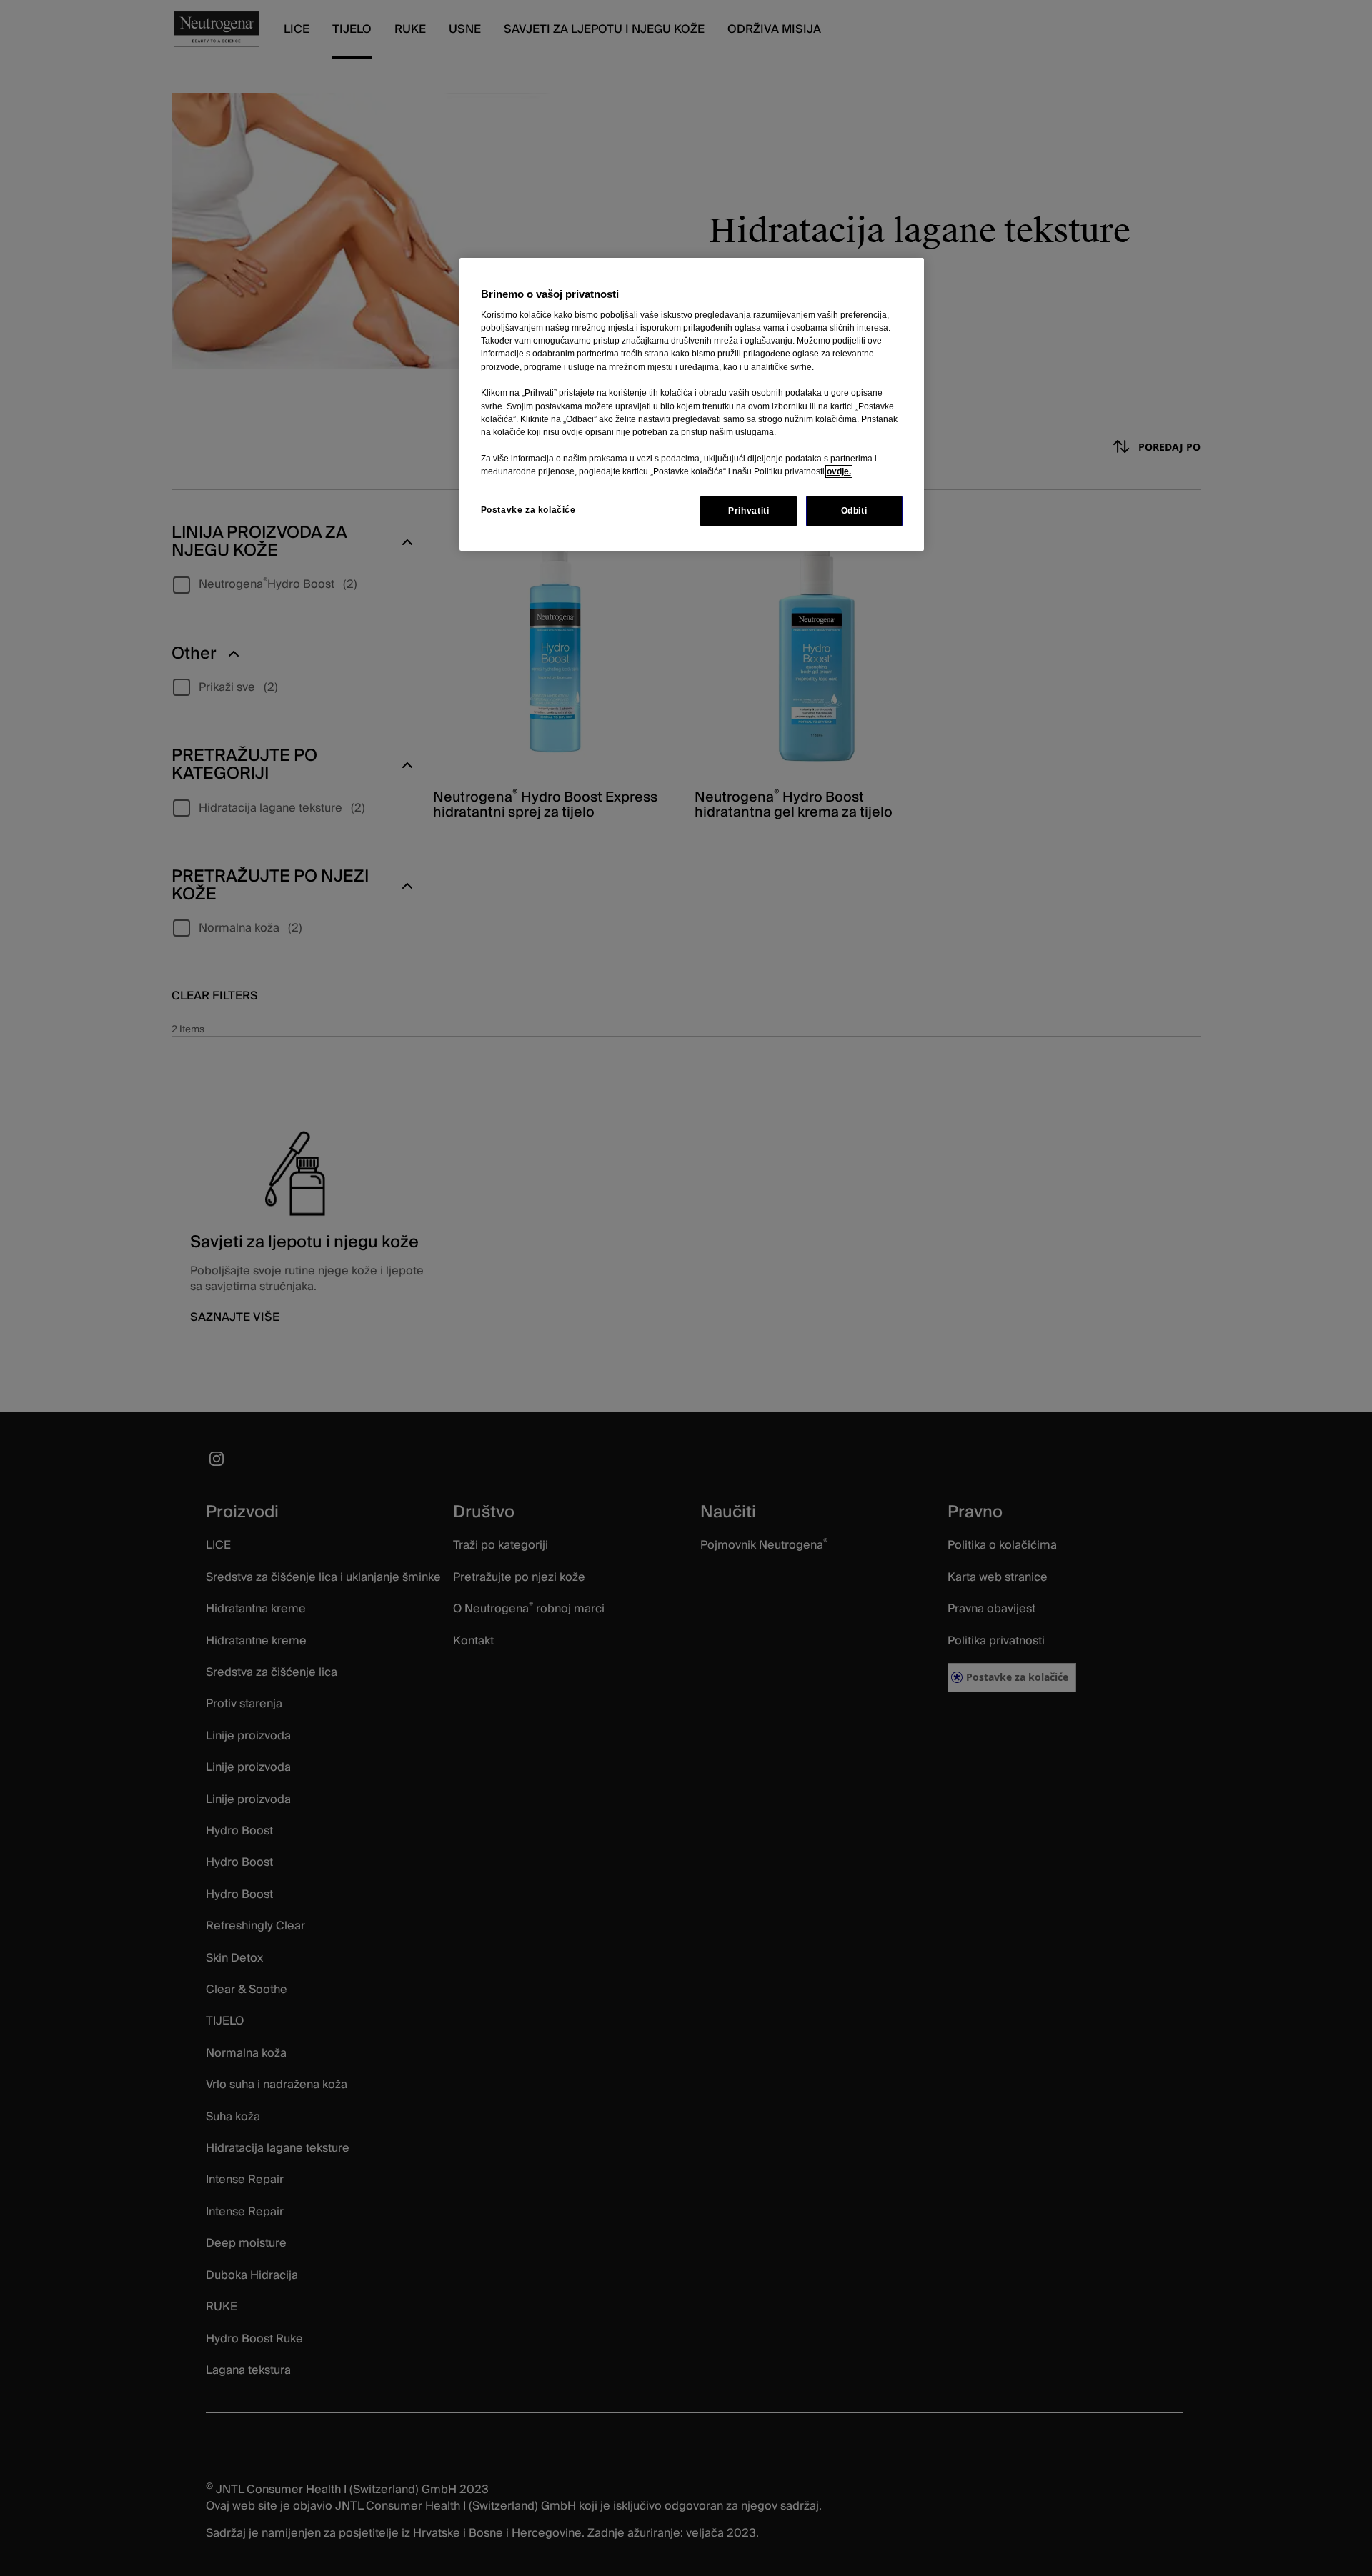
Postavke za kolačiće (528, 510)
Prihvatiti (749, 511)
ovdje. (839, 471)
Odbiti (854, 511)
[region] (692, 405)
